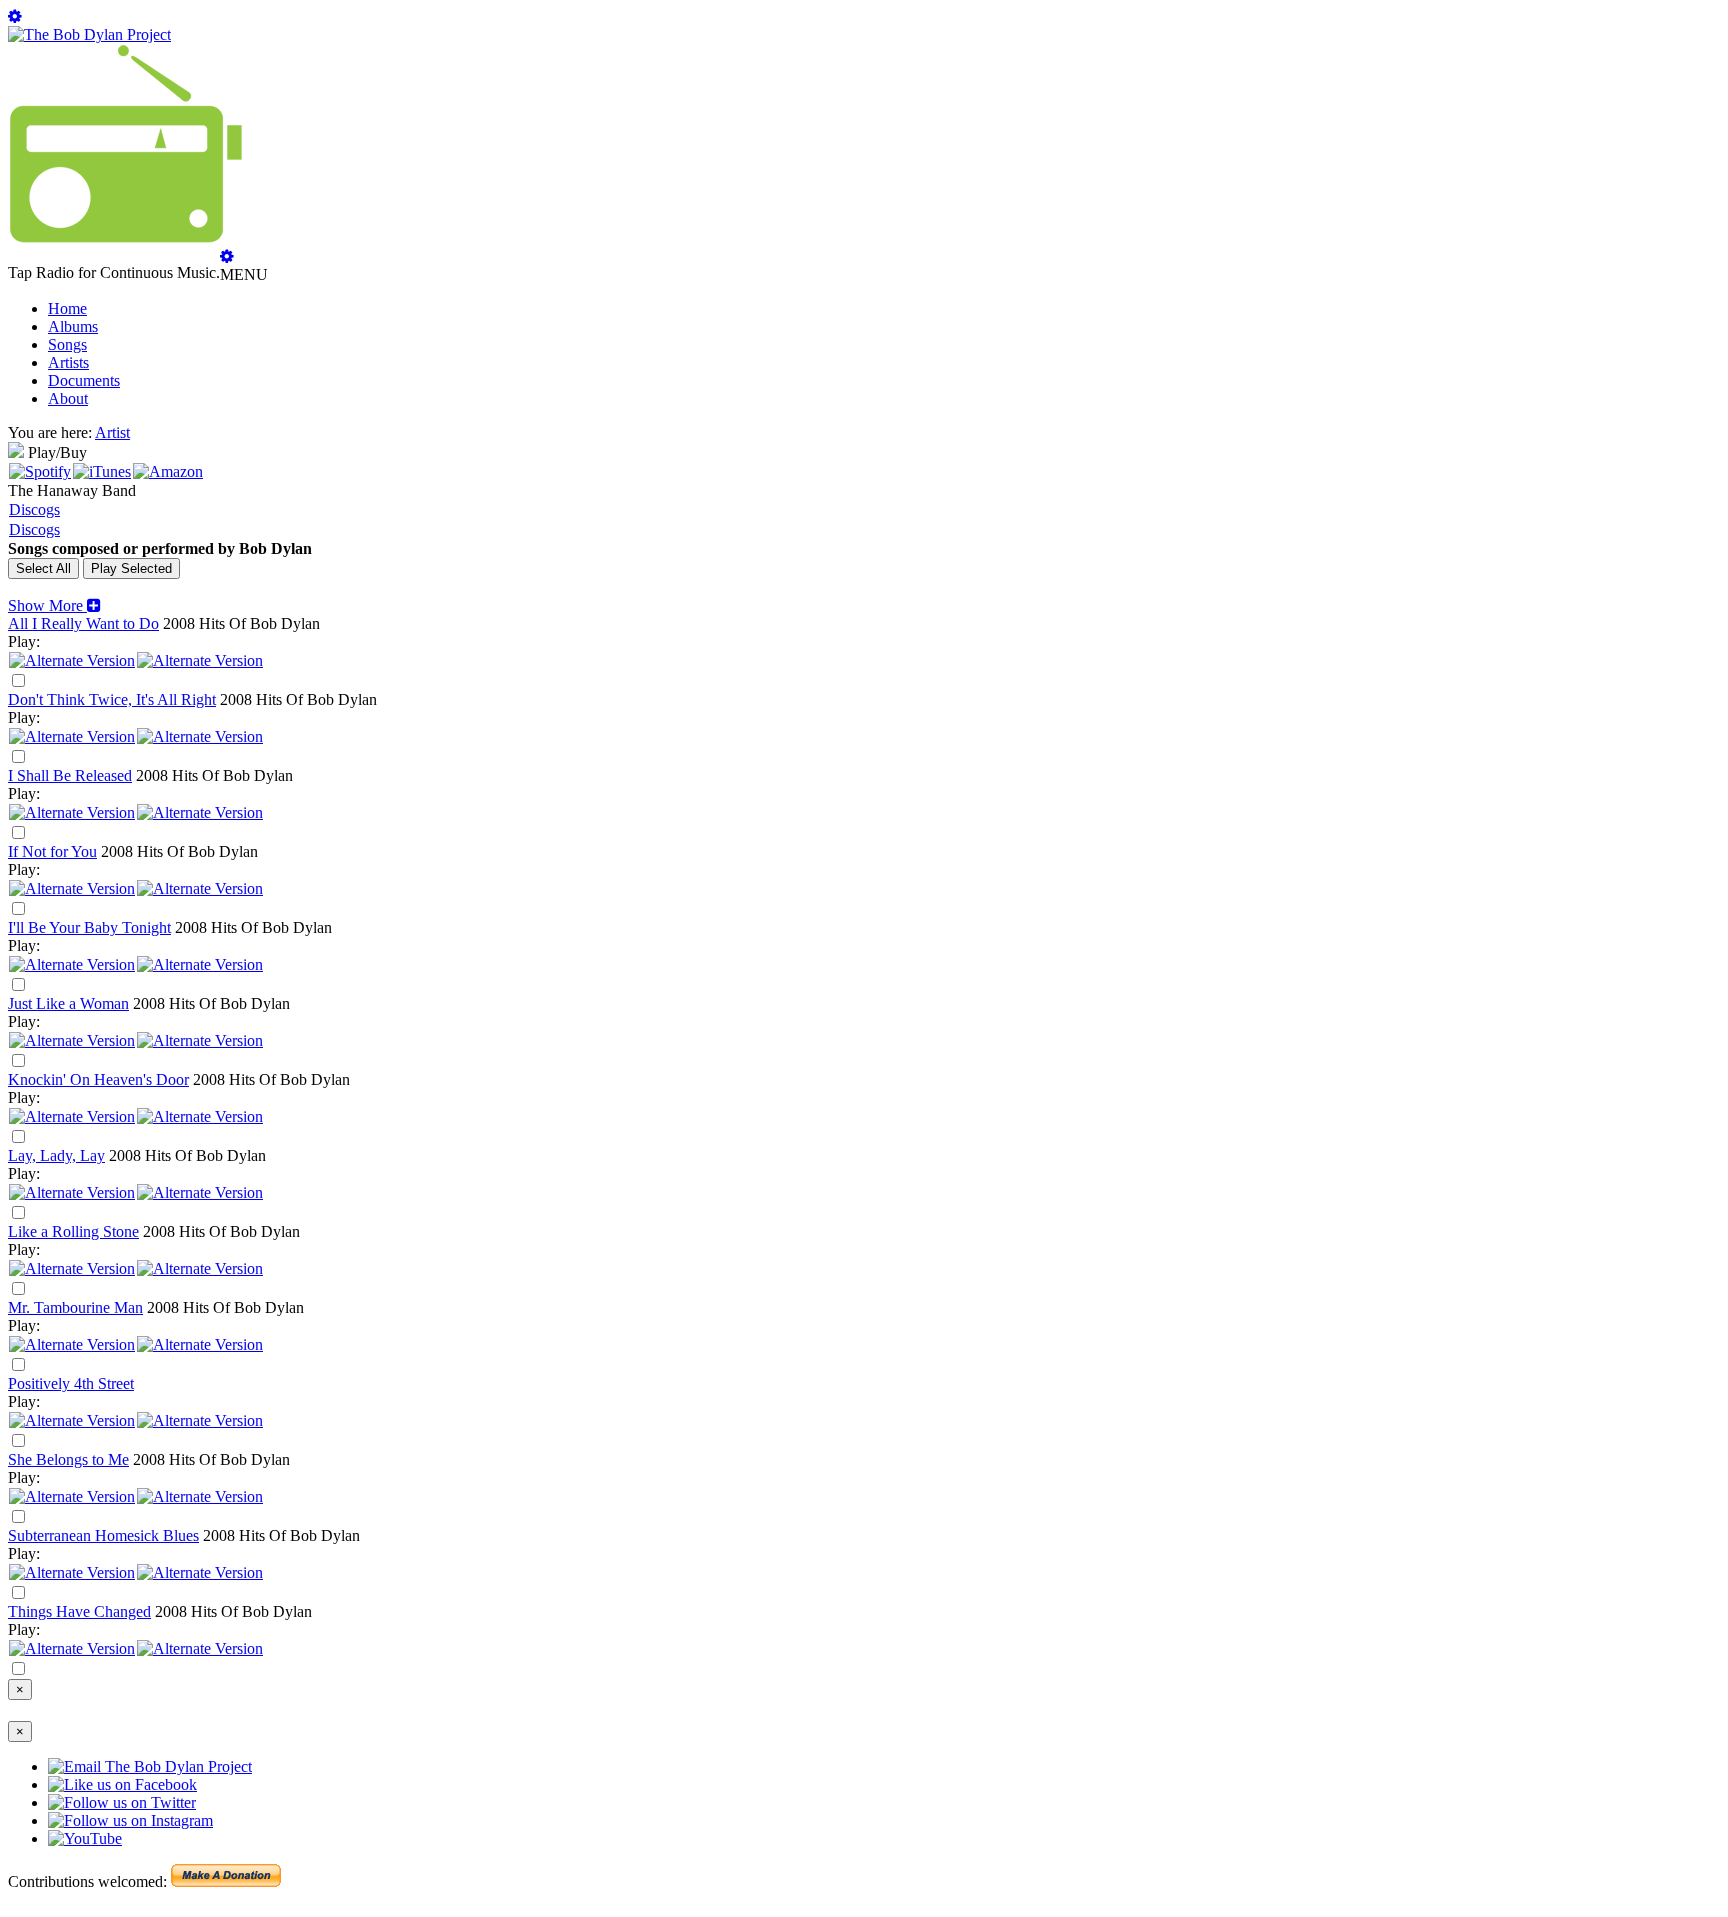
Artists (68, 362)
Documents (84, 380)
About (68, 398)
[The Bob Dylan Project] (89, 34)
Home (67, 308)
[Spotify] (40, 471)
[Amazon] (168, 471)
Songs (67, 344)
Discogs (34, 509)
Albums (73, 326)
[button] (54, 605)
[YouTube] (200, 660)
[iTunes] (102, 471)
